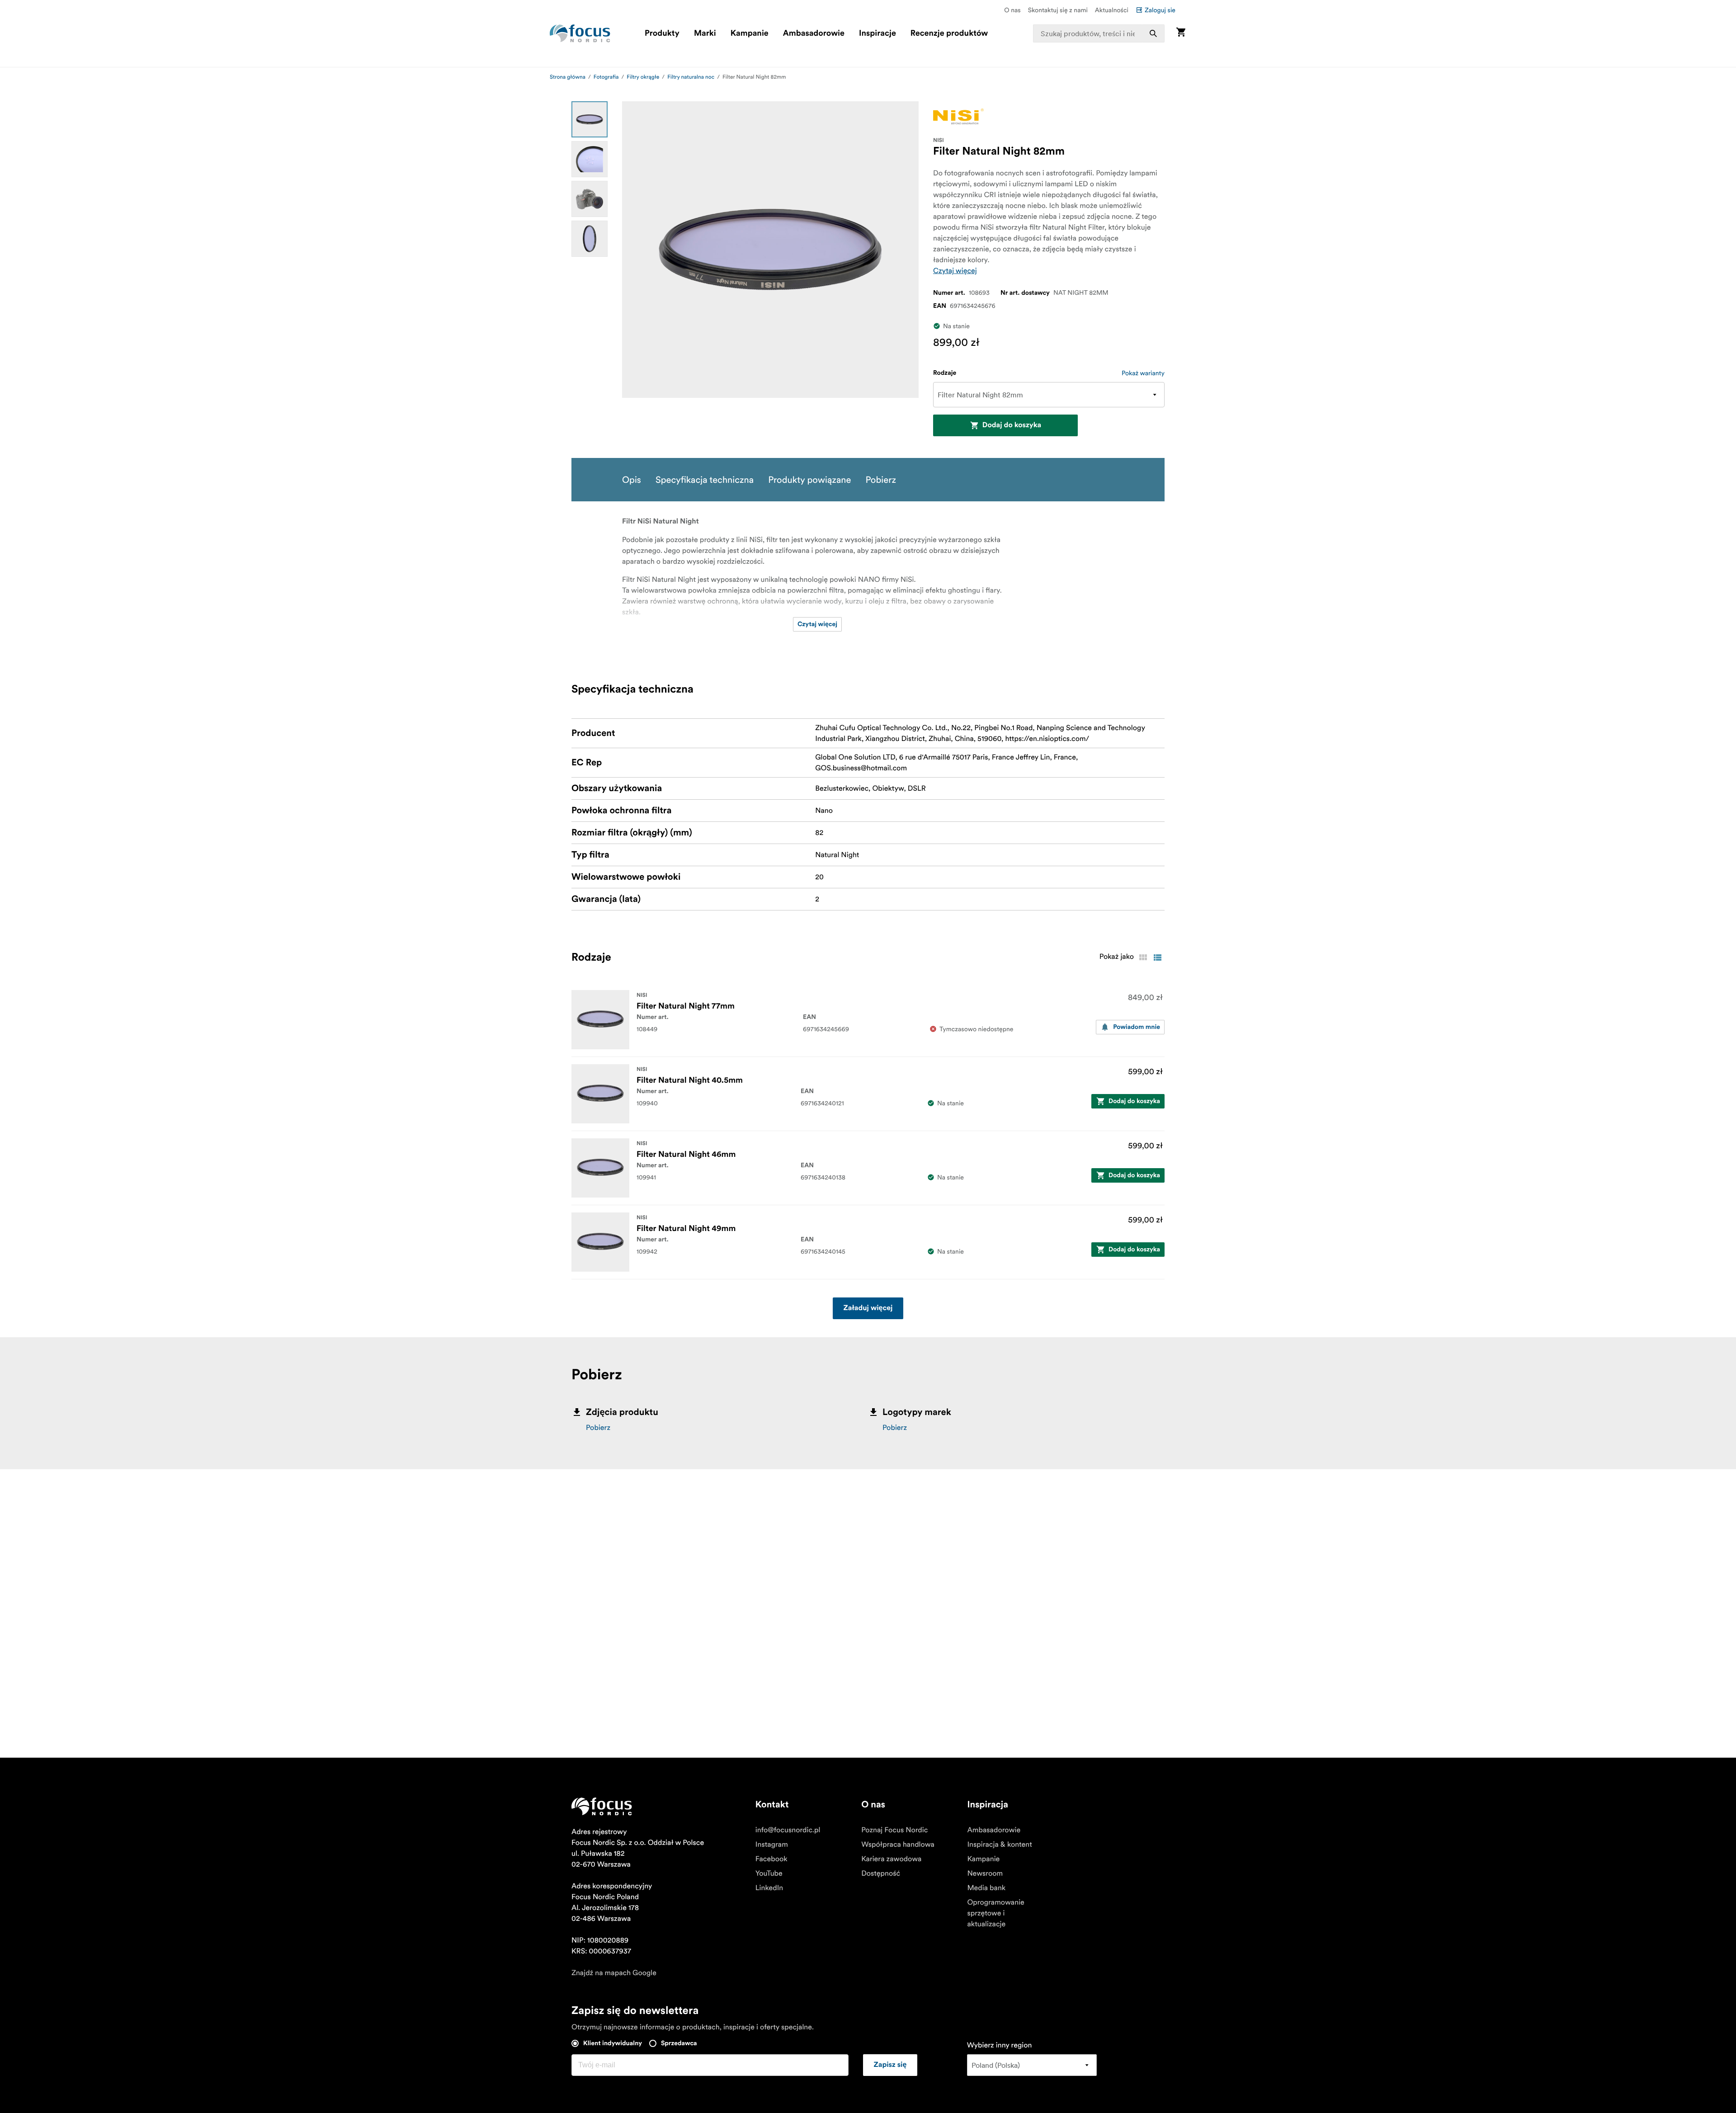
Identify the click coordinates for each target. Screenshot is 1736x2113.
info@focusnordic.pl (788, 1830)
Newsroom (985, 1873)
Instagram (772, 1844)
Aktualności (1112, 10)
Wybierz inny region (1000, 2045)
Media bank (986, 1888)
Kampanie (750, 33)
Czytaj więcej (955, 271)
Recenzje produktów (949, 33)
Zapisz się (890, 2065)
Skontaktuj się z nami (1058, 10)
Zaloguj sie (1160, 10)
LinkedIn (769, 1888)
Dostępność (881, 1873)
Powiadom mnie (1137, 1027)
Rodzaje (945, 373)
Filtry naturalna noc (691, 77)
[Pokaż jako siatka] (1143, 957)
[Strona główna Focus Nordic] (580, 33)
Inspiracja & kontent (999, 1844)
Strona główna (568, 77)
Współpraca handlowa (898, 1844)
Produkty (662, 33)
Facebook (771, 1859)
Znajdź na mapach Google (614, 1973)
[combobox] (1099, 33)
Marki (705, 33)
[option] (590, 119)
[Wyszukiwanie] (1153, 33)
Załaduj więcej (868, 1308)
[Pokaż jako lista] (1157, 957)
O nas (1012, 10)
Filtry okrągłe (643, 77)
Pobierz (598, 1428)
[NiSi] (958, 116)
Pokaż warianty (1143, 373)
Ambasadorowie (814, 33)
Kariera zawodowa (891, 1859)
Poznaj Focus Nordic (894, 1830)
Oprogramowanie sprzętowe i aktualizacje (995, 1913)
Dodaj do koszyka (1012, 425)
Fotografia (606, 77)
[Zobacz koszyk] (1181, 33)
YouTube (769, 1873)
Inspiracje (877, 33)
